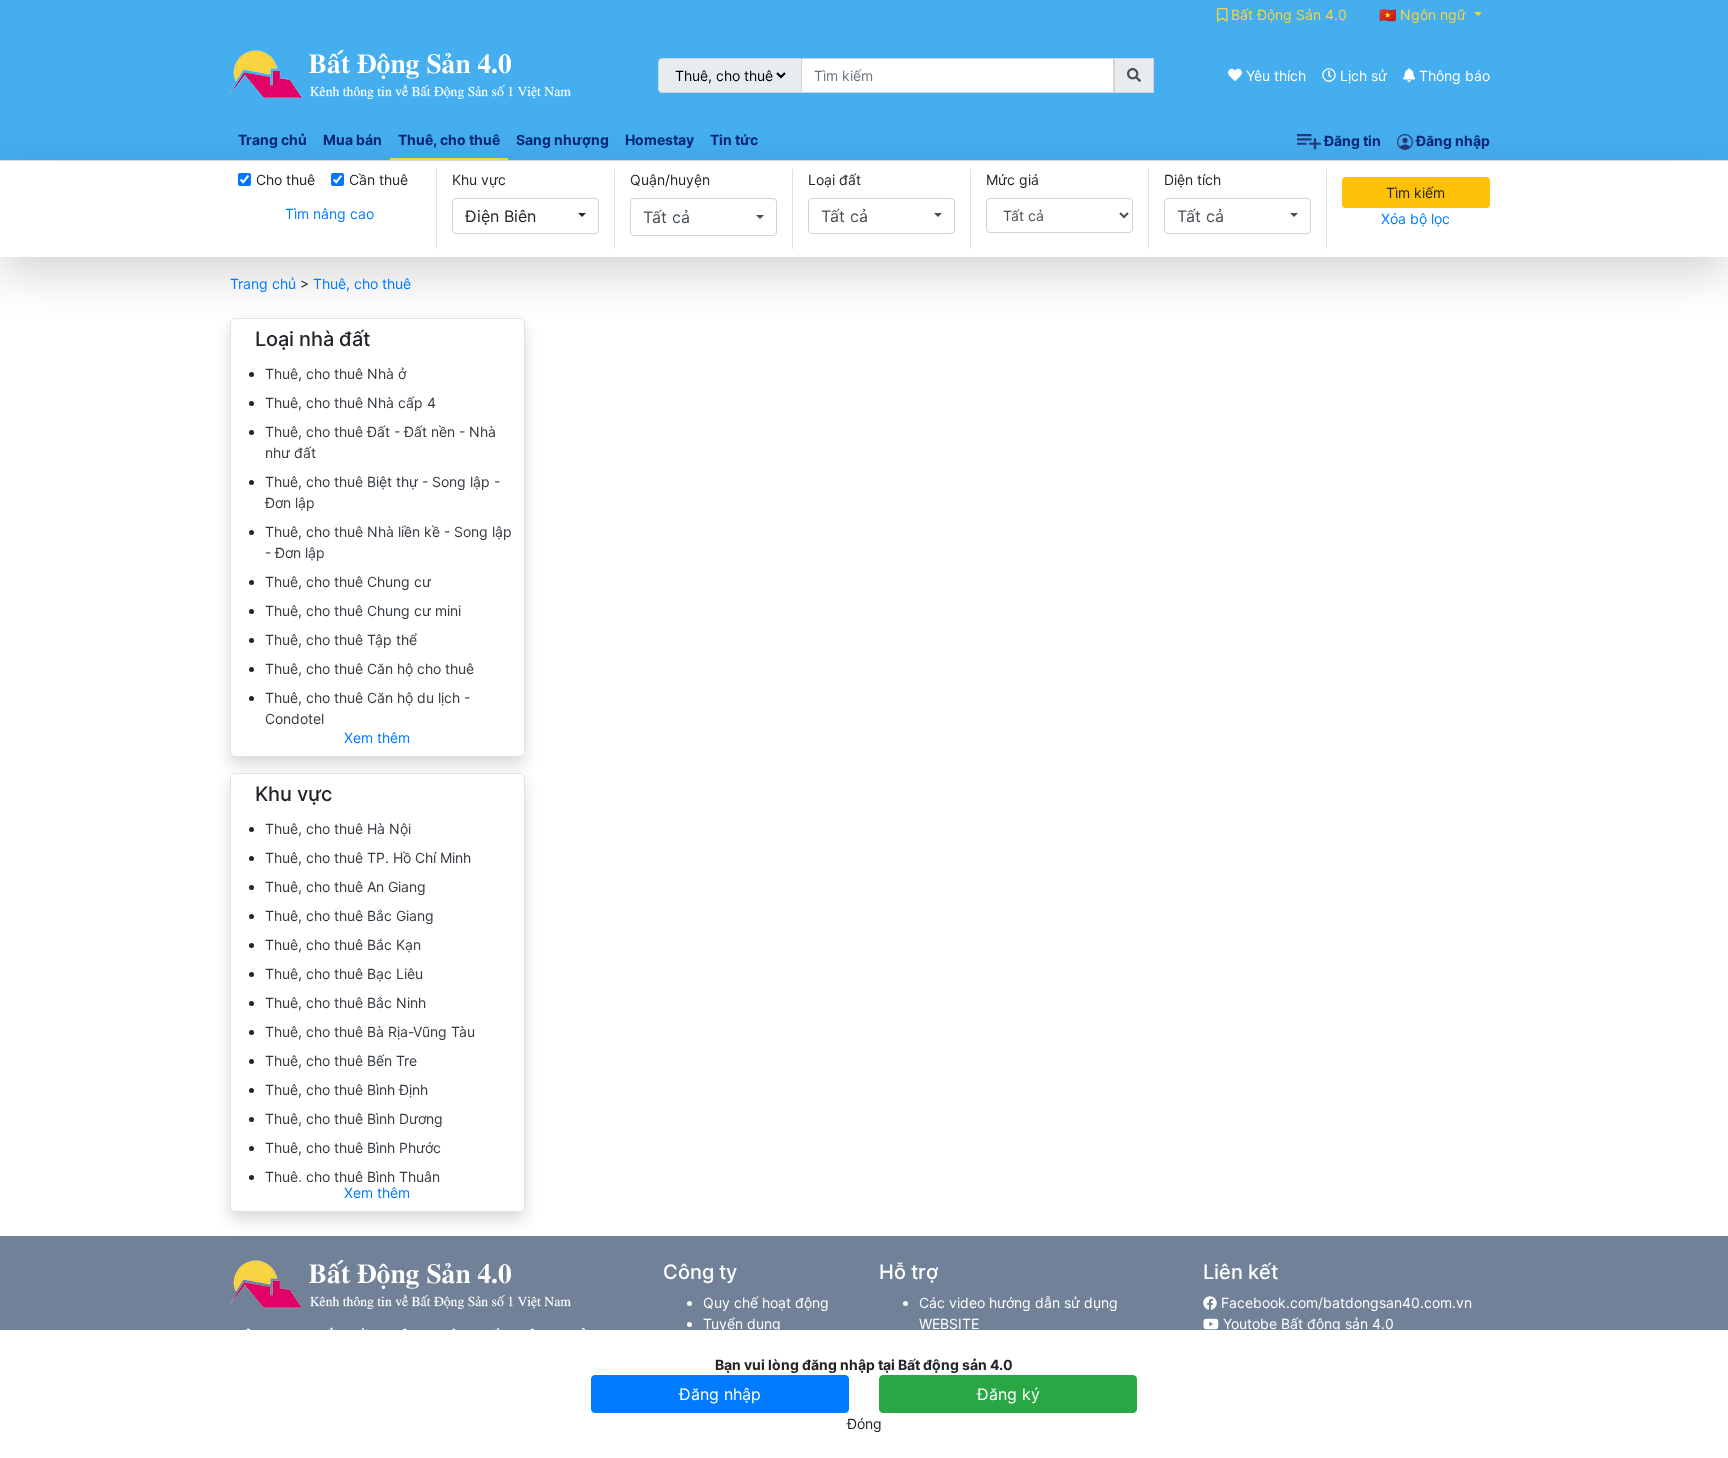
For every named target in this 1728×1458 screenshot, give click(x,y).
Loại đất (834, 179)
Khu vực (479, 179)
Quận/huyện (670, 179)
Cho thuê (285, 179)
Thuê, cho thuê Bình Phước (353, 1147)
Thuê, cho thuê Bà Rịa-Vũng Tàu (370, 1031)
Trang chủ (263, 283)
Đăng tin (1351, 140)
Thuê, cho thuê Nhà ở (335, 373)
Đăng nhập (1451, 140)
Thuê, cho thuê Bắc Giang (349, 915)
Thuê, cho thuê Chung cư (348, 581)
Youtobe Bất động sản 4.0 (1306, 1323)
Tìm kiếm (1415, 192)
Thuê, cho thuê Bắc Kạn (343, 944)
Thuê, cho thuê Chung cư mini (363, 610)
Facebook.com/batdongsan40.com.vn (1344, 1302)
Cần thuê (378, 179)
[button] (525, 216)
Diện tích (1192, 179)
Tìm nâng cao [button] (329, 213)
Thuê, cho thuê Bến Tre (341, 1060)
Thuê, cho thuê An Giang (345, 886)
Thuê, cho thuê (362, 283)
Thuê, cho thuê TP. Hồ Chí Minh (368, 857)
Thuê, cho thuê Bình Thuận (352, 1176)
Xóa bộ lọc (1415, 218)
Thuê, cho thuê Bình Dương (354, 1118)
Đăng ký (1008, 1394)
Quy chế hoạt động (766, 1302)
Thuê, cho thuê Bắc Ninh (345, 1002)
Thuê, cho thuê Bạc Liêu (344, 973)
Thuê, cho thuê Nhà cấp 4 (350, 402)
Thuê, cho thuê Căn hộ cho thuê (369, 668)
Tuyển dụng (742, 1323)
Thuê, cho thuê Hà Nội (338, 828)
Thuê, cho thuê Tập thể (341, 639)
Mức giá (1012, 179)
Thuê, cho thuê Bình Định (346, 1089)
